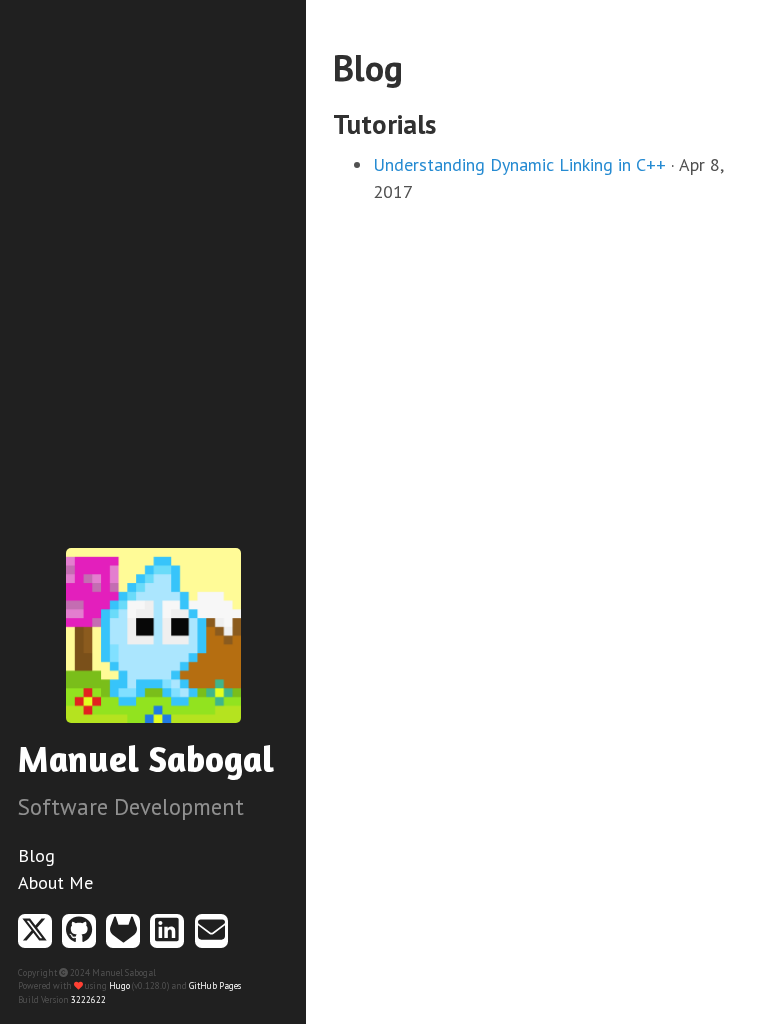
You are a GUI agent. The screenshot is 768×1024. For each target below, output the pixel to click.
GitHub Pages (215, 985)
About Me (55, 882)
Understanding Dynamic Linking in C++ (519, 164)
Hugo (119, 985)
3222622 (88, 999)
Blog (36, 855)
